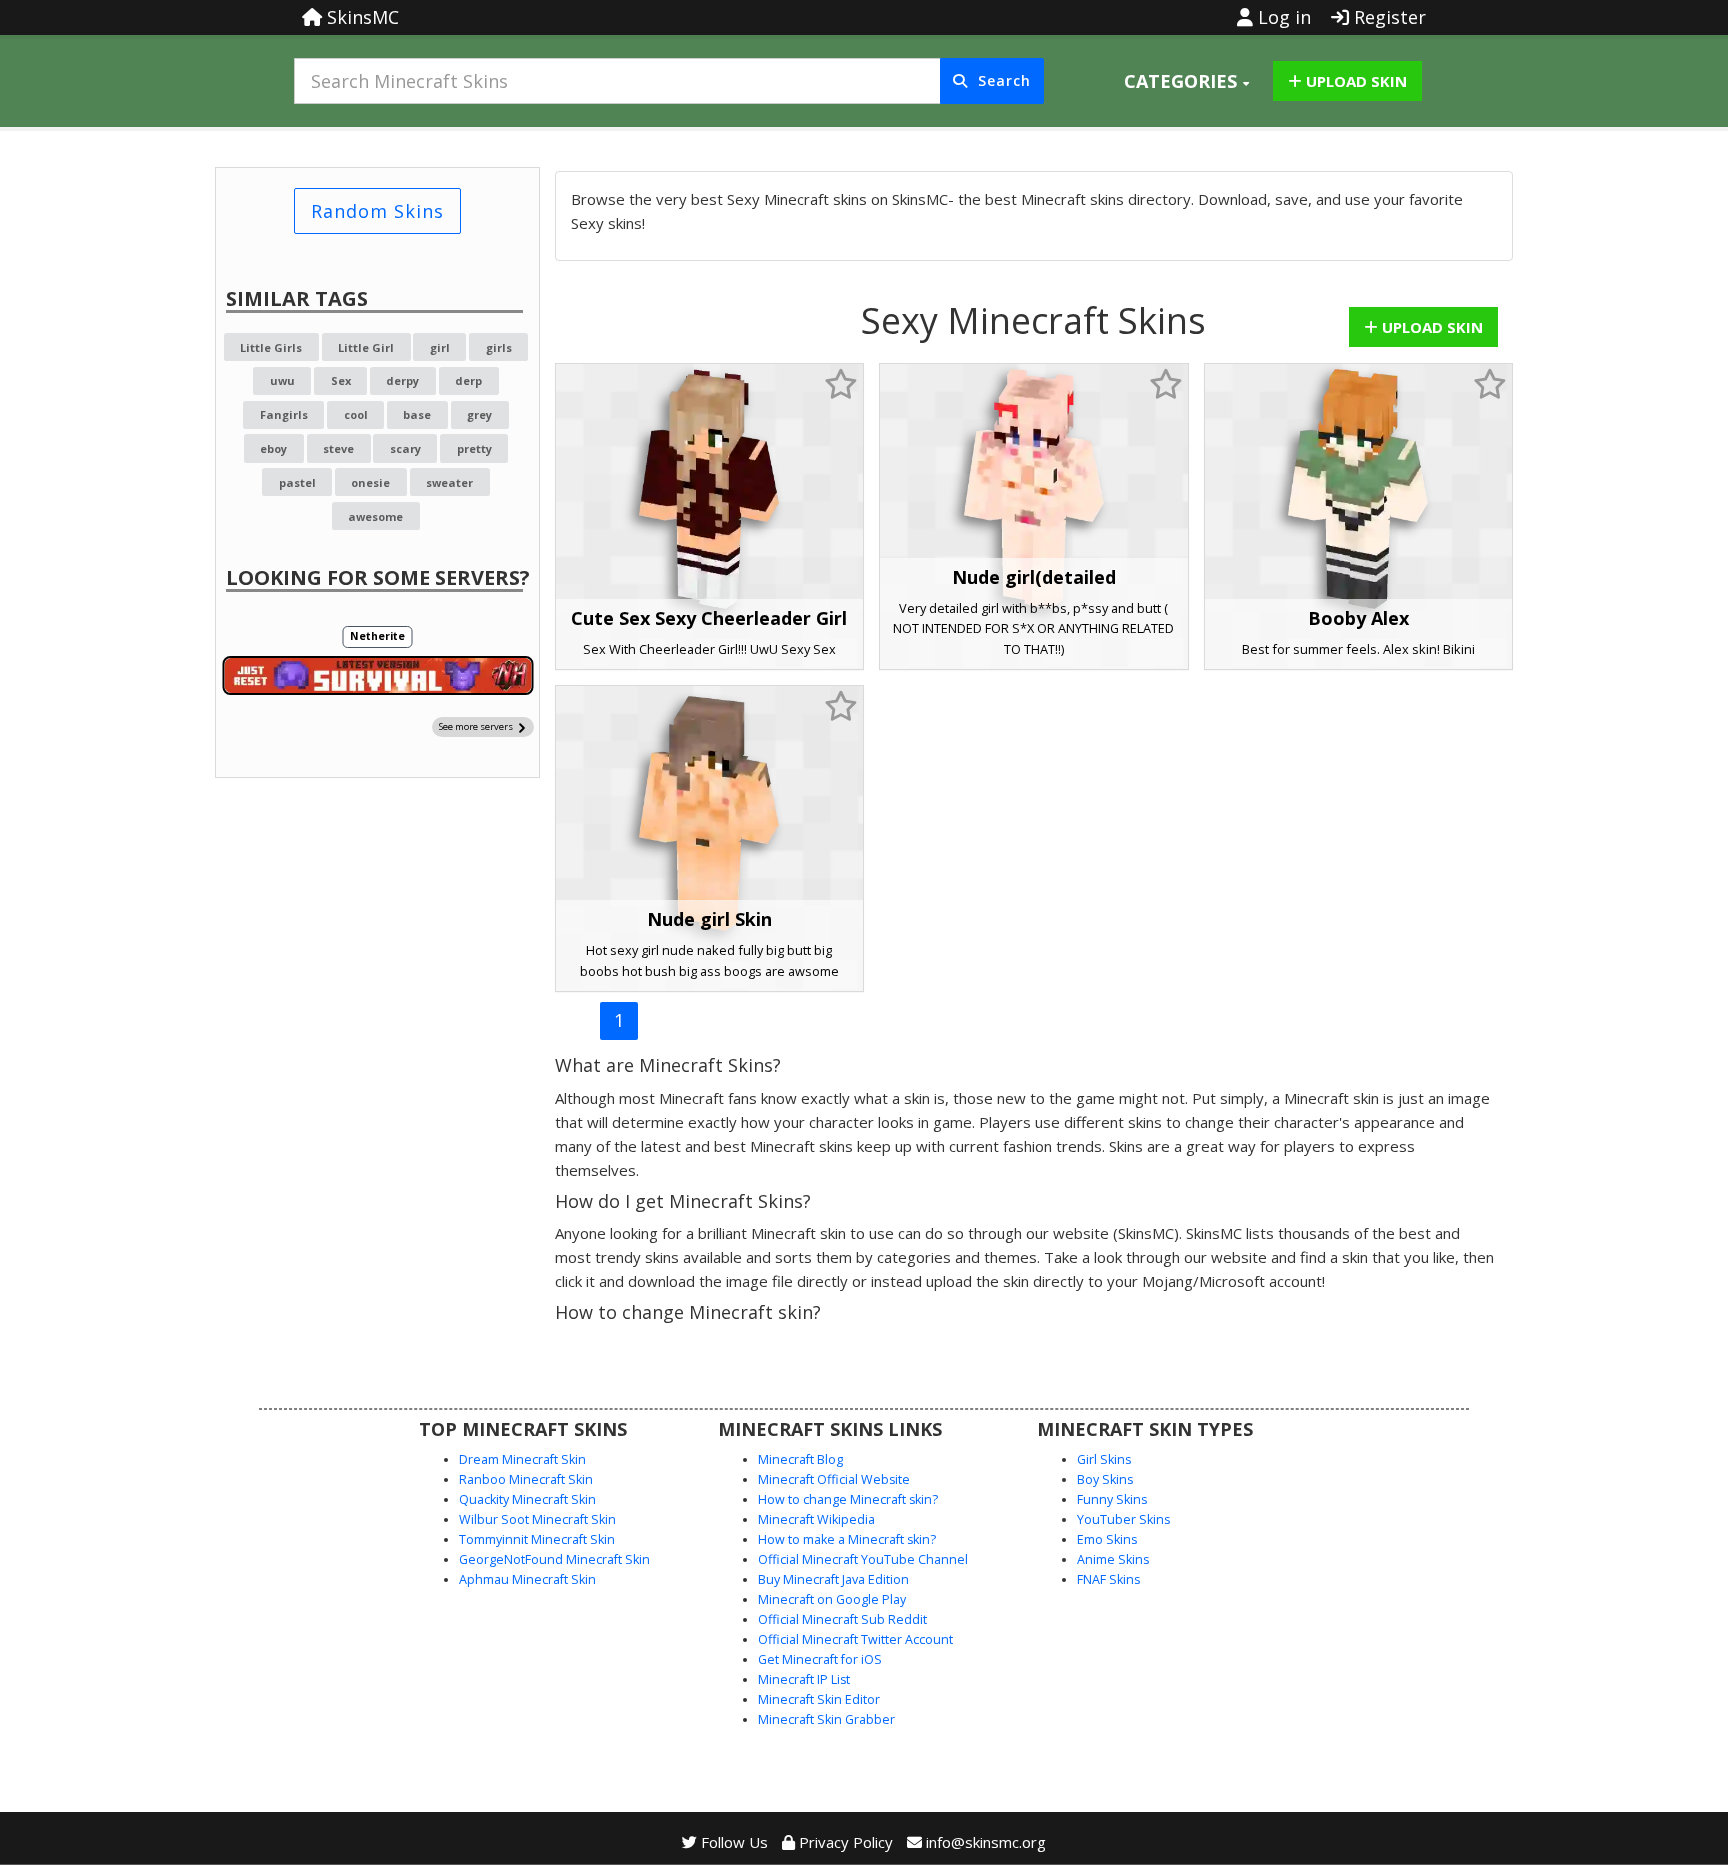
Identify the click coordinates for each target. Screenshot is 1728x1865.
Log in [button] (1282, 17)
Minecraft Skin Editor (819, 1699)
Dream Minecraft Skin (522, 1459)
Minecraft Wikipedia (816, 1519)
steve (338, 448)
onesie (370, 482)
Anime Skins (1113, 1559)
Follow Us (732, 1842)
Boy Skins (1105, 1479)
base (417, 414)
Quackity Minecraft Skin (527, 1499)
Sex (341, 380)
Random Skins (377, 211)
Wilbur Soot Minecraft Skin (537, 1519)
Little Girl (366, 347)
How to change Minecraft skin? (848, 1499)
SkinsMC (360, 17)
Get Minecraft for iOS (820, 1659)
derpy (402, 380)
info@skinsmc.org (986, 1842)
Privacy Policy (844, 1842)
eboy (273, 448)
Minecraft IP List (804, 1679)
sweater (449, 482)
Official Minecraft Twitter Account (855, 1639)
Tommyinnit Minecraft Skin (537, 1539)
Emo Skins (1107, 1539)
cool (356, 414)
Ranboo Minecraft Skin (526, 1479)
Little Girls (271, 347)
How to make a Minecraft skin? (847, 1539)
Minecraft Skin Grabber (826, 1719)
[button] (1186, 81)
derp (468, 380)
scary (405, 448)
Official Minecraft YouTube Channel (863, 1559)
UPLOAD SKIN (1354, 81)
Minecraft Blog (800, 1459)
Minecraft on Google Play (832, 1599)
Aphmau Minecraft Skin (527, 1579)
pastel (297, 482)
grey (479, 414)
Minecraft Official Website (834, 1479)
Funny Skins (1112, 1499)
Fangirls (284, 414)
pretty (474, 448)
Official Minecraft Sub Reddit (842, 1619)
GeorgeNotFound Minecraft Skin (554, 1559)
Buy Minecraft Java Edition (833, 1579)
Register (1387, 17)
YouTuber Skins (1123, 1519)
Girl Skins (1104, 1459)
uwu (282, 380)
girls (499, 347)
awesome (375, 516)
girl (440, 347)
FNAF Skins (1108, 1579)
